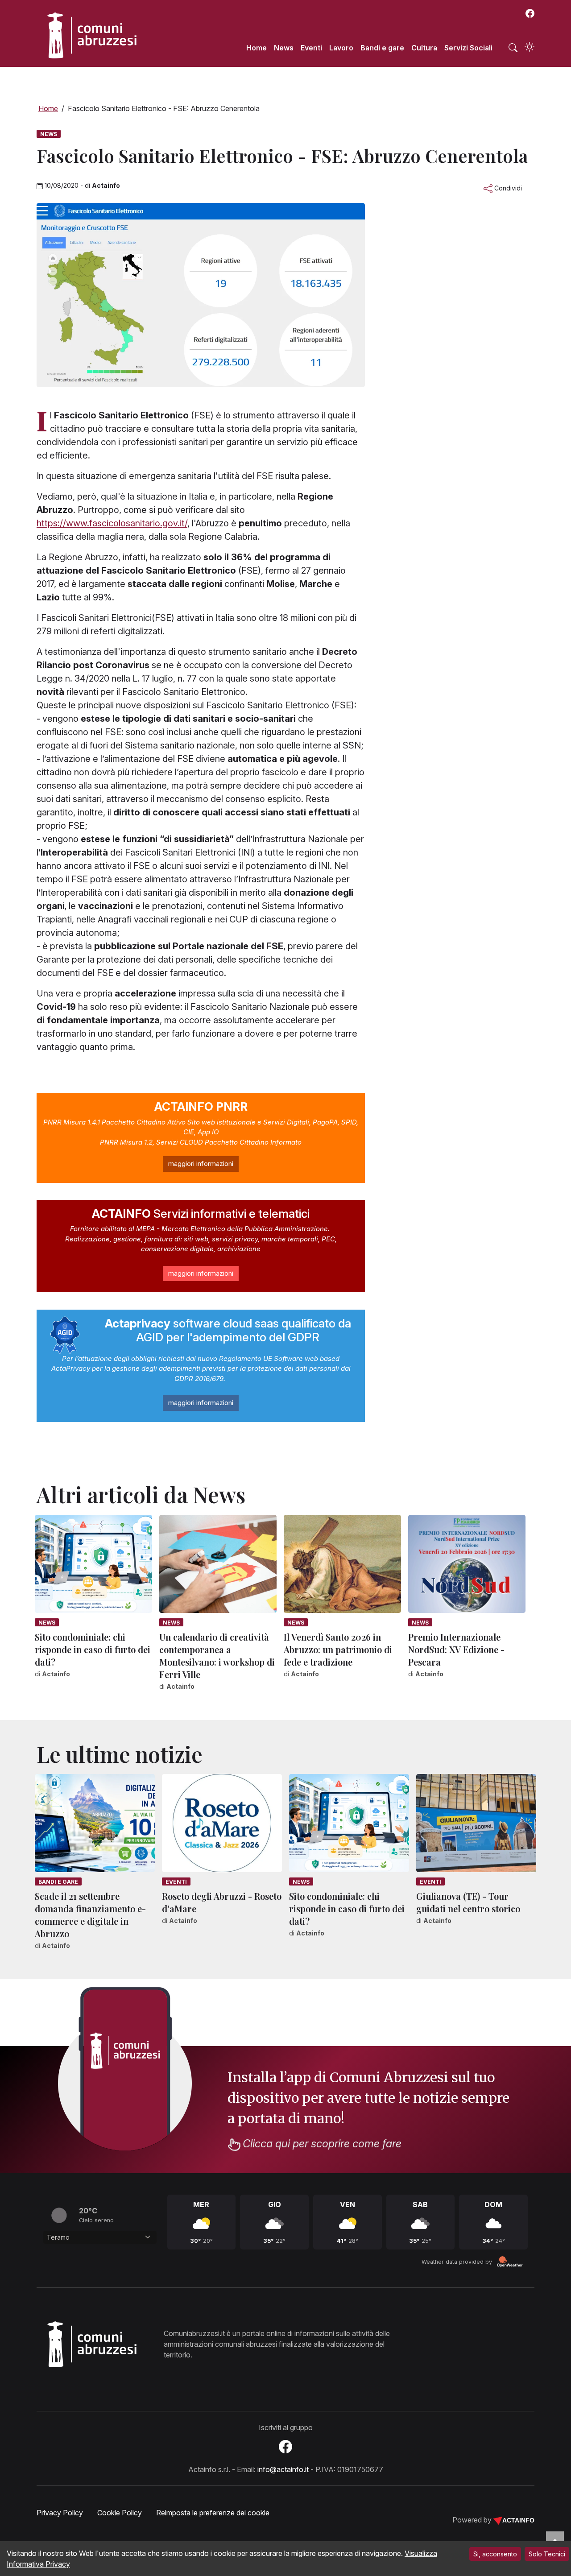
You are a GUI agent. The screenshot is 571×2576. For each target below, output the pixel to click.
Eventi (311, 48)
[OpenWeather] (510, 2262)
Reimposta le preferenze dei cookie (213, 2513)
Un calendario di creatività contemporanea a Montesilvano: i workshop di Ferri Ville (217, 1656)
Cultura (424, 48)
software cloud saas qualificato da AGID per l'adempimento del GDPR (228, 1330)
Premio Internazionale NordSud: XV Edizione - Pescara (456, 1649)
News (284, 48)
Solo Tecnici (547, 2554)
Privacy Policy (60, 2513)
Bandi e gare (382, 48)
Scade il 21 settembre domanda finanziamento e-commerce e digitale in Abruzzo (90, 1915)
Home (257, 48)
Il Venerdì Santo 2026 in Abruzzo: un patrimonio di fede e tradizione (338, 1649)
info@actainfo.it (283, 2469)
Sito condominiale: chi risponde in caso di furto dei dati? (93, 1649)
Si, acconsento (495, 2554)
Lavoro (341, 48)
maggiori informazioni (201, 1164)
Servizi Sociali (468, 48)
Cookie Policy (120, 2513)
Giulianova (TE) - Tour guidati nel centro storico (468, 1902)
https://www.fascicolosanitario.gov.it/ (112, 523)
